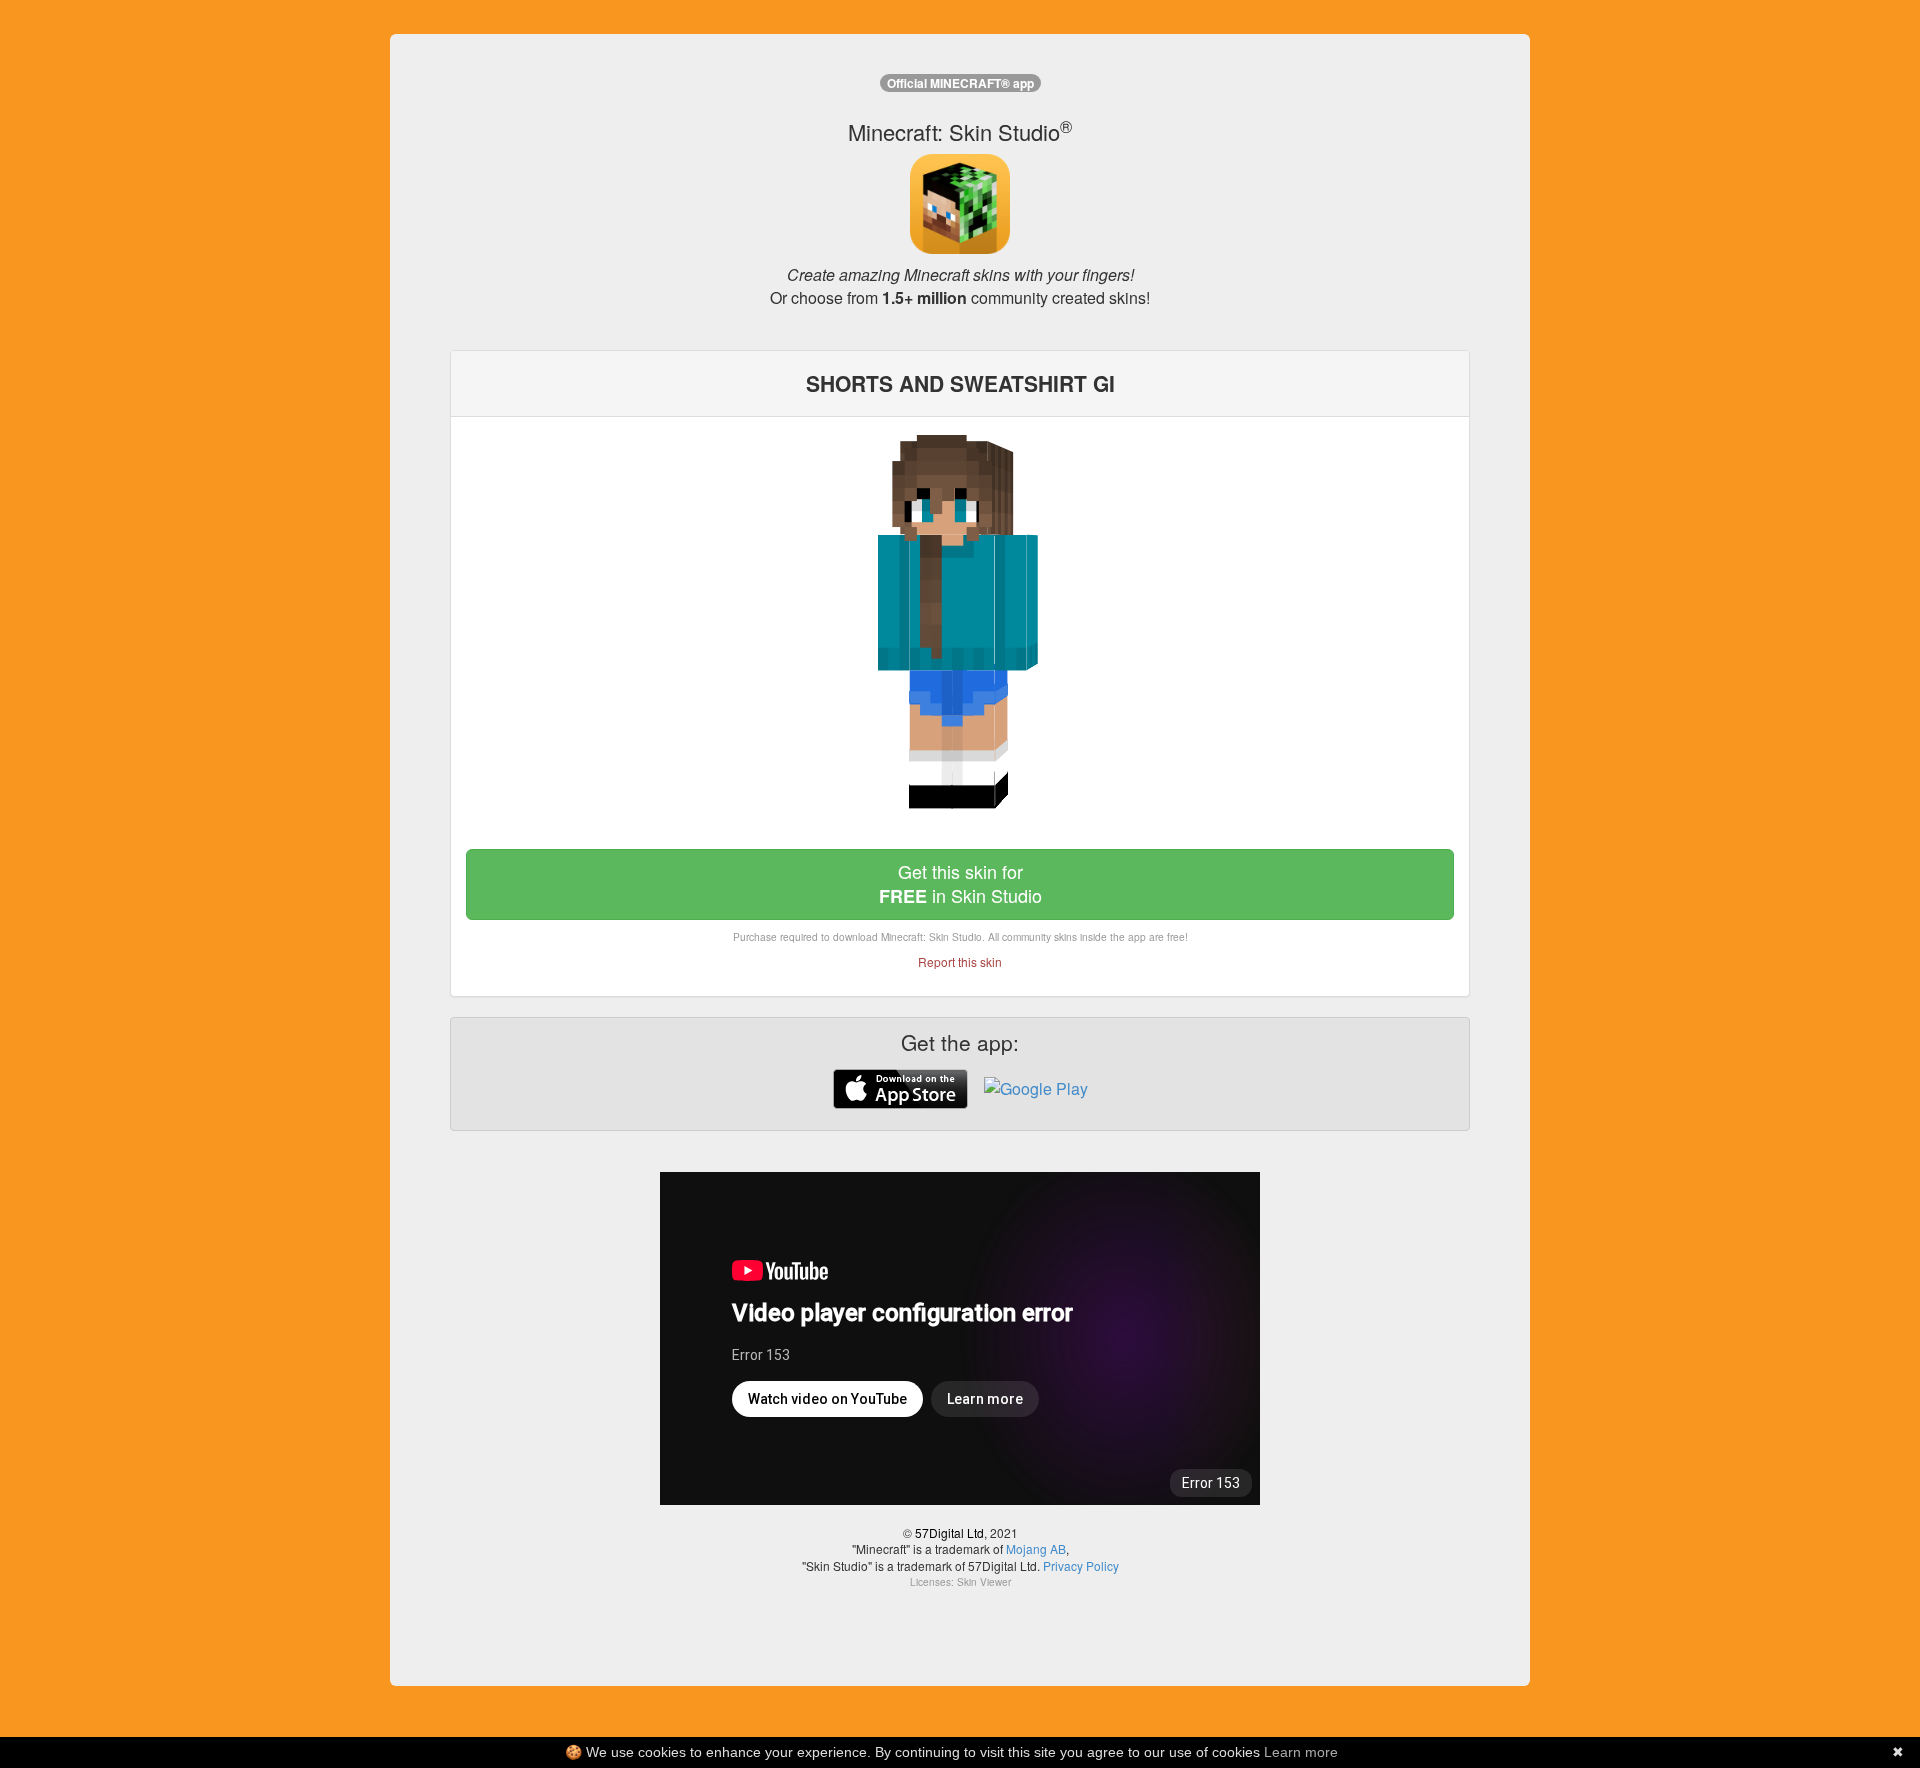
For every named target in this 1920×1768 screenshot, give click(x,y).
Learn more (1301, 1752)
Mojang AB (1036, 1548)
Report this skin (960, 961)
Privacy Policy (1081, 1565)
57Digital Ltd (949, 1532)
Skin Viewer (984, 1582)
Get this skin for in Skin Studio (960, 883)
